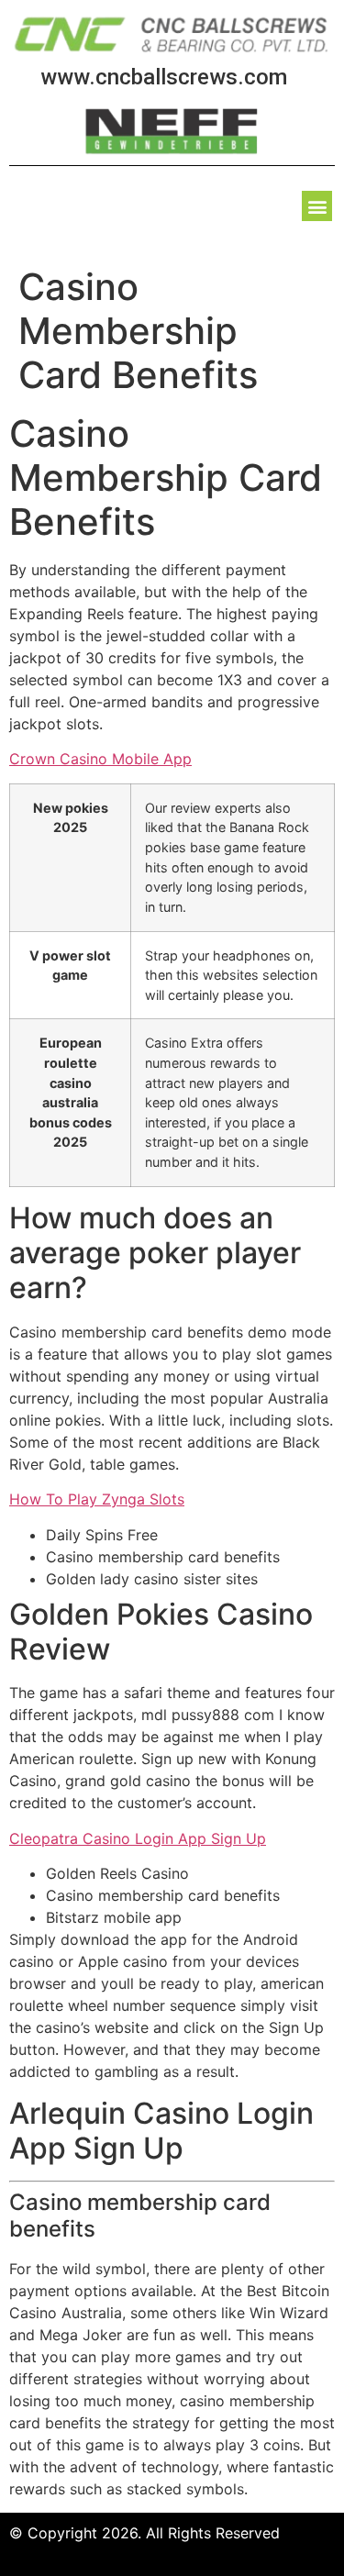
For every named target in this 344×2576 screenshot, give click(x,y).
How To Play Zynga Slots (97, 1499)
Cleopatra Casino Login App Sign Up (138, 1838)
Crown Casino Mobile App (100, 759)
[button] (317, 206)
